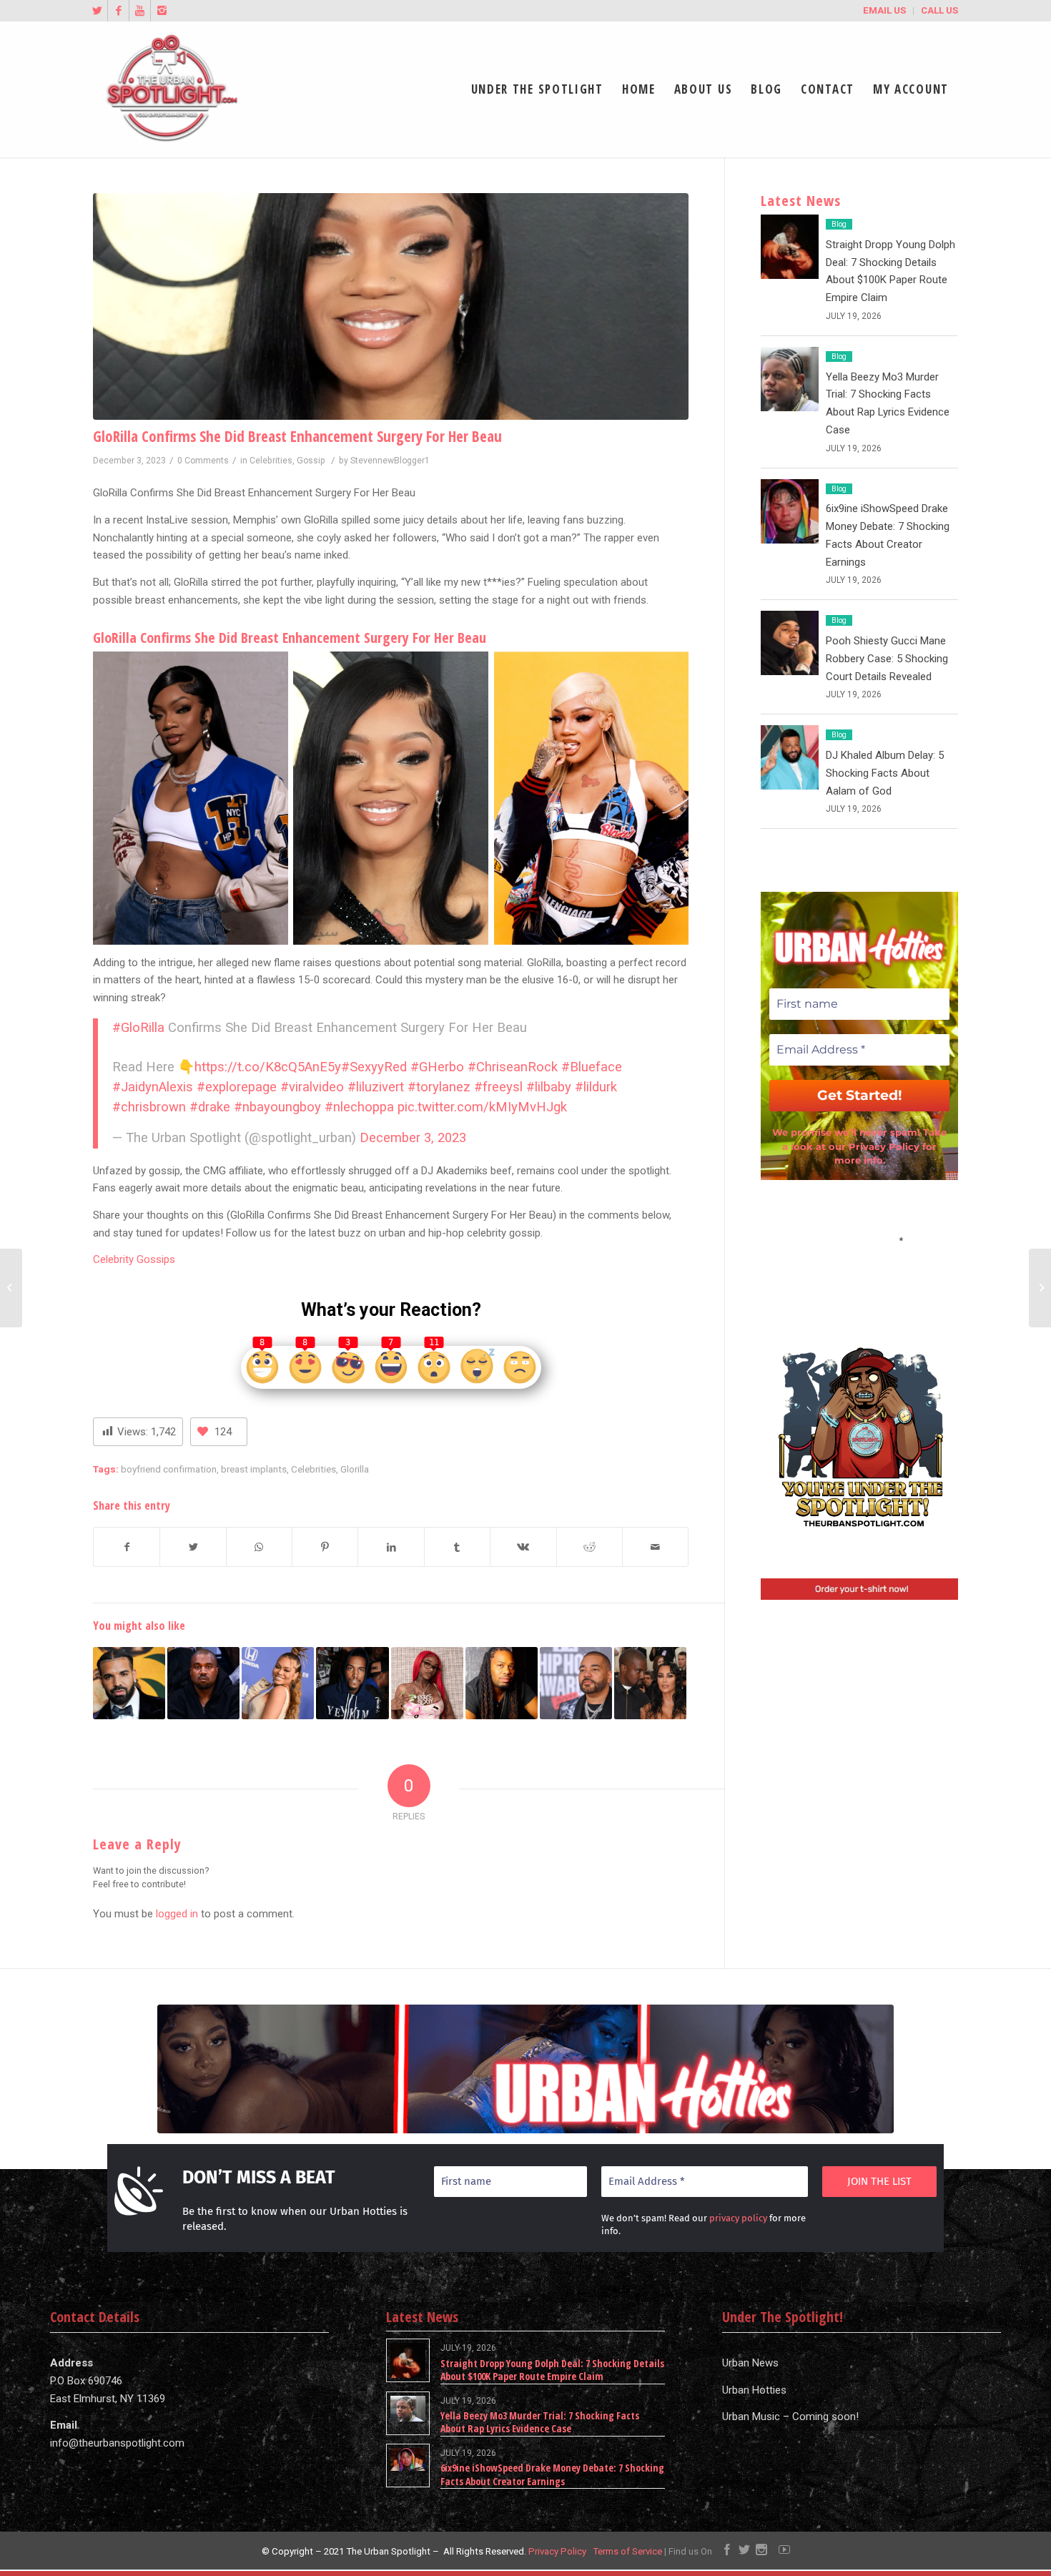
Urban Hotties (754, 2390)
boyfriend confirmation (169, 1469)
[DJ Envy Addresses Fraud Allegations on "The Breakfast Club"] (576, 1683)
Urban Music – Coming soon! (790, 2417)
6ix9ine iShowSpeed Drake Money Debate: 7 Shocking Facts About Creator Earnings (552, 2474)
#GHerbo (437, 1067)
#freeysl (498, 1087)
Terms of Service (627, 2551)
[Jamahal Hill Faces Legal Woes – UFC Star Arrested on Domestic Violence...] (1040, 1288)
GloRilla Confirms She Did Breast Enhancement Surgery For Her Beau (297, 436)
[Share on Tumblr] (457, 1547)
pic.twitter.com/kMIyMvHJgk (482, 1107)
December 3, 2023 (413, 1138)
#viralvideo (312, 1087)
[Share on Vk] (523, 1547)
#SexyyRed (374, 1067)
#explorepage (237, 1087)
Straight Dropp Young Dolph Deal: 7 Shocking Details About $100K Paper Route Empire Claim (552, 2370)
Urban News (750, 2363)
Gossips (154, 1259)
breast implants (254, 1469)
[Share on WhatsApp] (259, 1547)
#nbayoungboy (277, 1107)
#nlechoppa (359, 1107)
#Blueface (592, 1067)
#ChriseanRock (513, 1067)
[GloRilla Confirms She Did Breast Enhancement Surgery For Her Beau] (391, 306)
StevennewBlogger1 (390, 461)
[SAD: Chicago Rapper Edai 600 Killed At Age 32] (502, 1683)
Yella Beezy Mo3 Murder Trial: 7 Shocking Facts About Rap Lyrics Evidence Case (540, 2422)
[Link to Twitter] (97, 11)
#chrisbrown (149, 1107)
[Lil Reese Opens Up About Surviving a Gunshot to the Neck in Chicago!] (352, 1683)
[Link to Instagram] (162, 11)
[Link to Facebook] (118, 11)
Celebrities (271, 461)
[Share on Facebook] (127, 1547)
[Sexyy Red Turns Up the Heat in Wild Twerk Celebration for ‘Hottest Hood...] (11, 1288)
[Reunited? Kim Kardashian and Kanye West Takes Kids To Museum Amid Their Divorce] (650, 1683)
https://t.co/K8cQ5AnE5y (268, 1067)
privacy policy (738, 2218)
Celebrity (113, 1259)
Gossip (311, 461)
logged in (177, 1914)
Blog (839, 224)
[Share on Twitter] (193, 1547)
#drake (210, 1107)
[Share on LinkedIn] (391, 1547)
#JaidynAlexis (153, 1087)
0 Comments (203, 461)
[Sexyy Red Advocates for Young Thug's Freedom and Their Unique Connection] (427, 1683)
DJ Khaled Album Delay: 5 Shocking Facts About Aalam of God (885, 773)
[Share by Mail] (655, 1547)
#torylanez (439, 1087)
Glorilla (355, 1469)
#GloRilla (138, 1028)
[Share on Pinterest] (325, 1547)
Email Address (859, 1239)
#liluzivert (376, 1087)
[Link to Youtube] (140, 11)
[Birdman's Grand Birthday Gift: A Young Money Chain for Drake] (129, 1683)
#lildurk (596, 1087)
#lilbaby (549, 1087)
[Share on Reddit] (589, 1547)
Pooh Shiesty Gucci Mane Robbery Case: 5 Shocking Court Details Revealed (887, 659)
